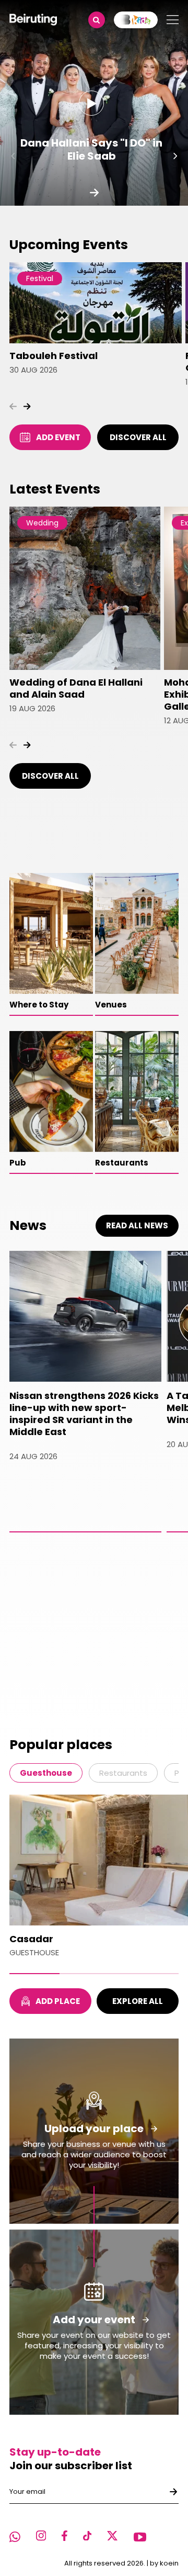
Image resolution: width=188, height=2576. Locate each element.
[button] (13, 156)
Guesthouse (46, 1773)
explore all (138, 2001)
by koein (164, 2563)
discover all (138, 437)
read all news (137, 1225)
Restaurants (123, 1773)
